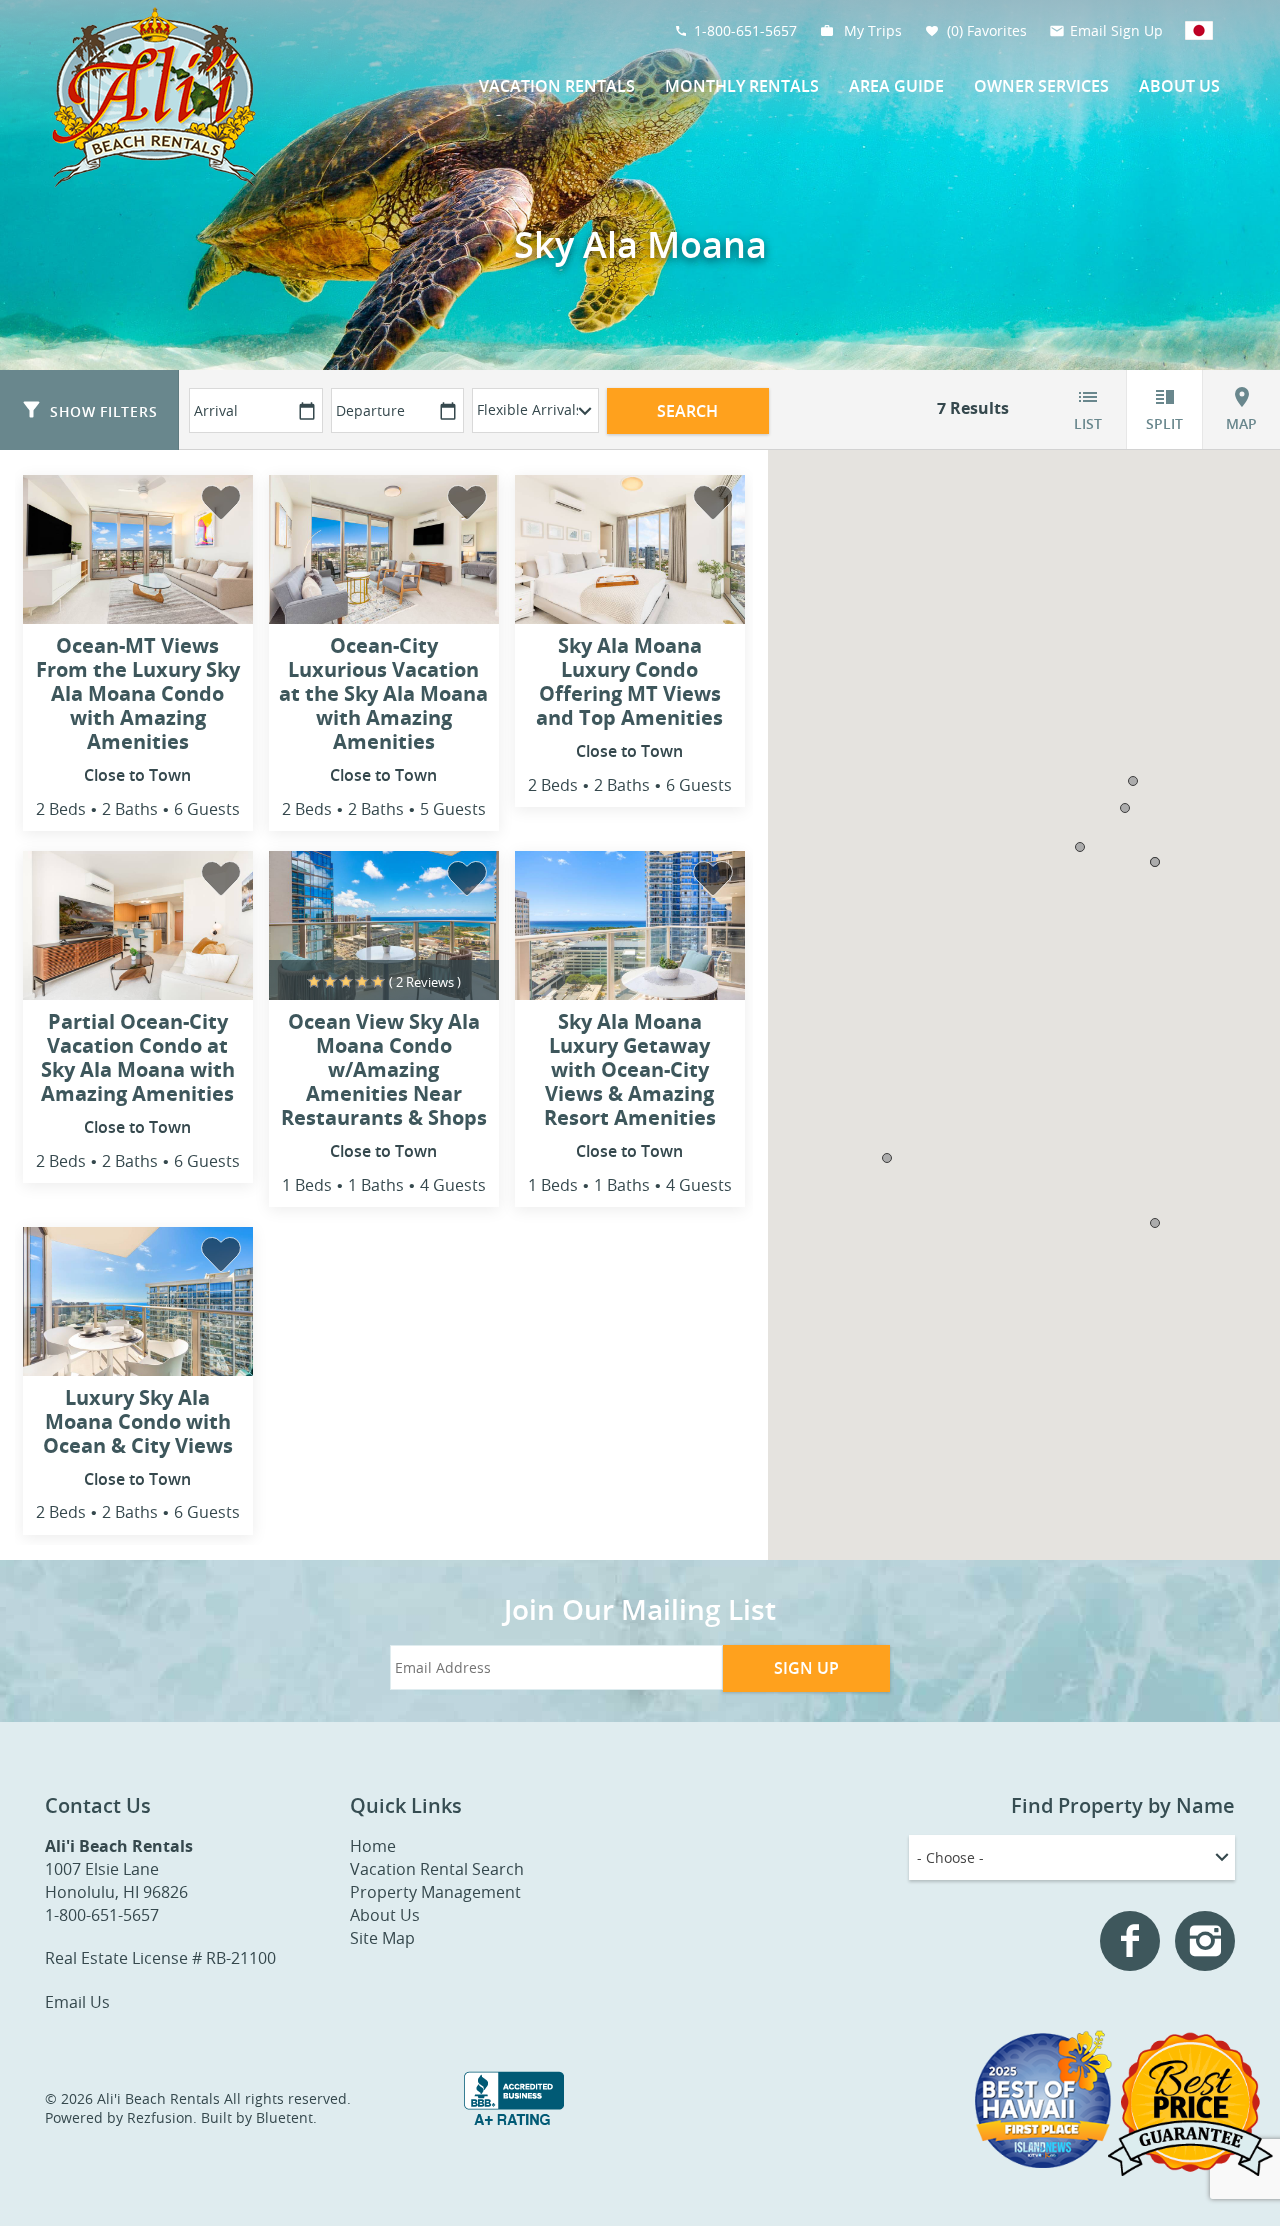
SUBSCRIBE (519, 1201)
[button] (519, 1016)
